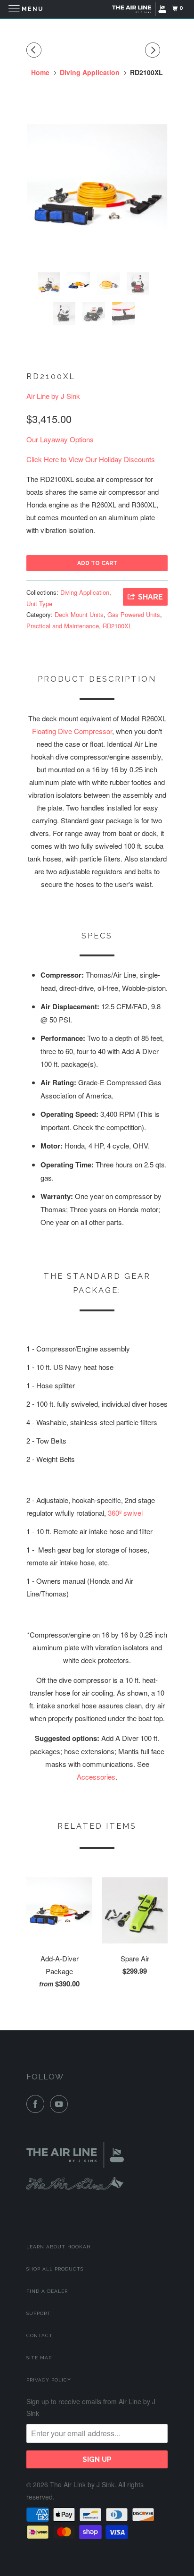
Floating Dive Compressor (72, 731)
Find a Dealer (47, 2291)
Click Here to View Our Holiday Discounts (91, 459)
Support (39, 2313)
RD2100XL (117, 626)
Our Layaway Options (60, 439)
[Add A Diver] (97, 194)
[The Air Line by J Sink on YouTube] (61, 2104)
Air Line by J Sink (53, 396)
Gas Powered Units (134, 614)
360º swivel (125, 1513)
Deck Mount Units (79, 614)
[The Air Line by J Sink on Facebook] (37, 2104)
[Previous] (35, 50)
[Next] (154, 50)
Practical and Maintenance (63, 626)
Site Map (39, 2358)
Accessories (96, 1777)
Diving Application (85, 592)
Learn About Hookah (59, 2247)
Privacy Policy (49, 2380)
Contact (40, 2335)
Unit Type (39, 604)
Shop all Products (55, 2269)
